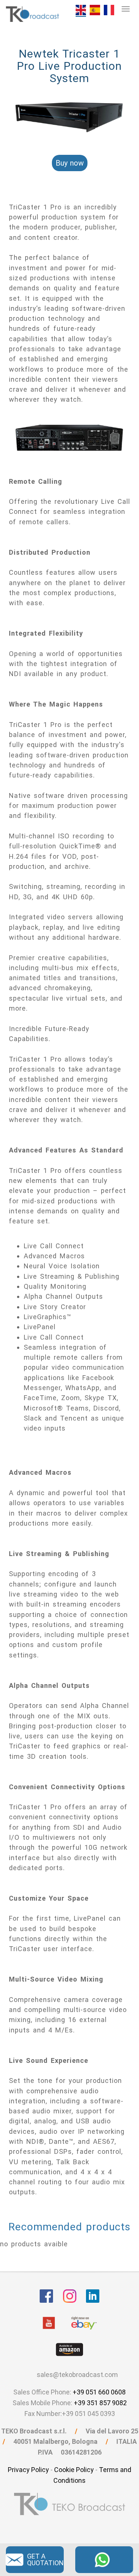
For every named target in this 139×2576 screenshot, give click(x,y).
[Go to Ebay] (84, 2323)
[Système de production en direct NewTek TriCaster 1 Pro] (109, 9)
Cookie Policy (74, 2470)
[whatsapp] (104, 2559)
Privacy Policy (28, 2470)
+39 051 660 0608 (99, 2392)
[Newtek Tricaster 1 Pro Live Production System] (81, 10)
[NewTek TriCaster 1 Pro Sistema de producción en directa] (95, 9)
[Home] (33, 14)
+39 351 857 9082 (100, 2403)
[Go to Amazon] (69, 2350)
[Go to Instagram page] (70, 2296)
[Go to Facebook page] (46, 2296)
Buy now (70, 163)
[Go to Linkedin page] (93, 2296)
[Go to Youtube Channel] (49, 2323)
